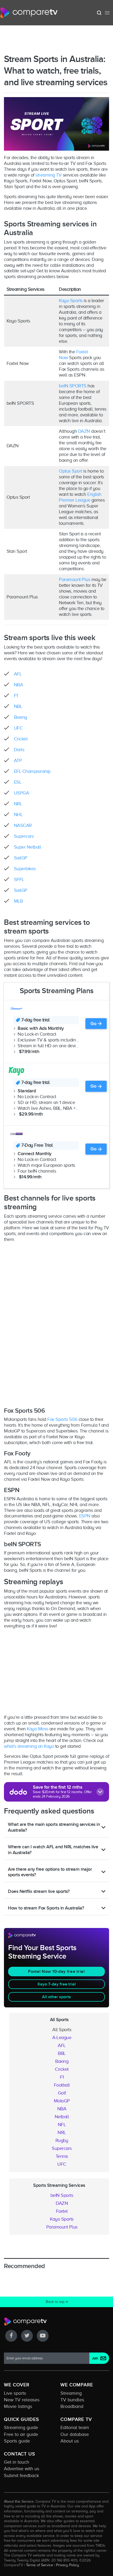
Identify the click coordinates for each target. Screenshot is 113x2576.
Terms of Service (40, 2565)
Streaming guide (21, 2427)
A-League (62, 2037)
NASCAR (23, 825)
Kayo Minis (37, 1729)
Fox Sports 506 (62, 1419)
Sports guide (17, 2441)
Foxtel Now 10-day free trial (56, 1972)
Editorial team (75, 2427)
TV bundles (72, 2400)
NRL (18, 804)
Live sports (15, 2393)
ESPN (85, 1516)
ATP (18, 760)
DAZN (84, 431)
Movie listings (18, 2406)
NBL (18, 706)
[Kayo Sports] (16, 1071)
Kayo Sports (71, 301)
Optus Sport (71, 471)
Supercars (24, 836)
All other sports (56, 1997)
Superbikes (25, 869)
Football (62, 2085)
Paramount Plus (75, 579)
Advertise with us (22, 2469)
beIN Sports (62, 2195)
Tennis (62, 2156)
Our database (75, 2434)
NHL (18, 815)
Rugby (62, 2140)
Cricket (21, 739)
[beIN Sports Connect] (16, 1134)
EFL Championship (32, 771)
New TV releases (22, 2400)
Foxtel (62, 2211)
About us (70, 2441)
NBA (19, 685)
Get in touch (17, 2462)
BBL (62, 2053)
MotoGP (62, 2101)
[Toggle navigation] (107, 13)
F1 (16, 696)
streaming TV (48, 175)
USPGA (22, 793)
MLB (18, 901)
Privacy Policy (68, 2565)
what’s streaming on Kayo (29, 1746)
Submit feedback (21, 2475)
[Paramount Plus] (16, 1008)
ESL (18, 782)
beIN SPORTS (73, 386)
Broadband (72, 2406)
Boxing (20, 717)
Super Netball (28, 847)
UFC (18, 728)
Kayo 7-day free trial (57, 1984)
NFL (62, 2125)
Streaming (71, 2393)
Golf (62, 2093)
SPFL (19, 879)
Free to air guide (21, 2434)
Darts (19, 750)
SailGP (21, 858)
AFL (18, 674)
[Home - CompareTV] (29, 13)
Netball (62, 2117)
